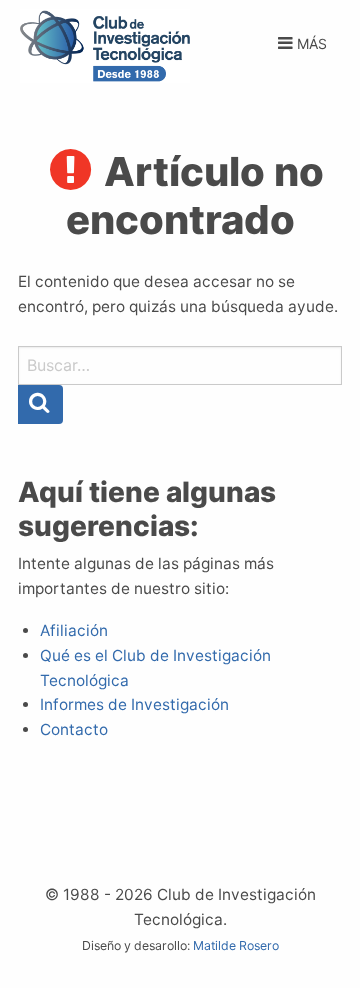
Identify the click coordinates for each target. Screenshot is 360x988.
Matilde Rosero (236, 945)
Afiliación (74, 630)
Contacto (74, 729)
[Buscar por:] (180, 365)
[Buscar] (41, 404)
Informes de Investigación (134, 704)
